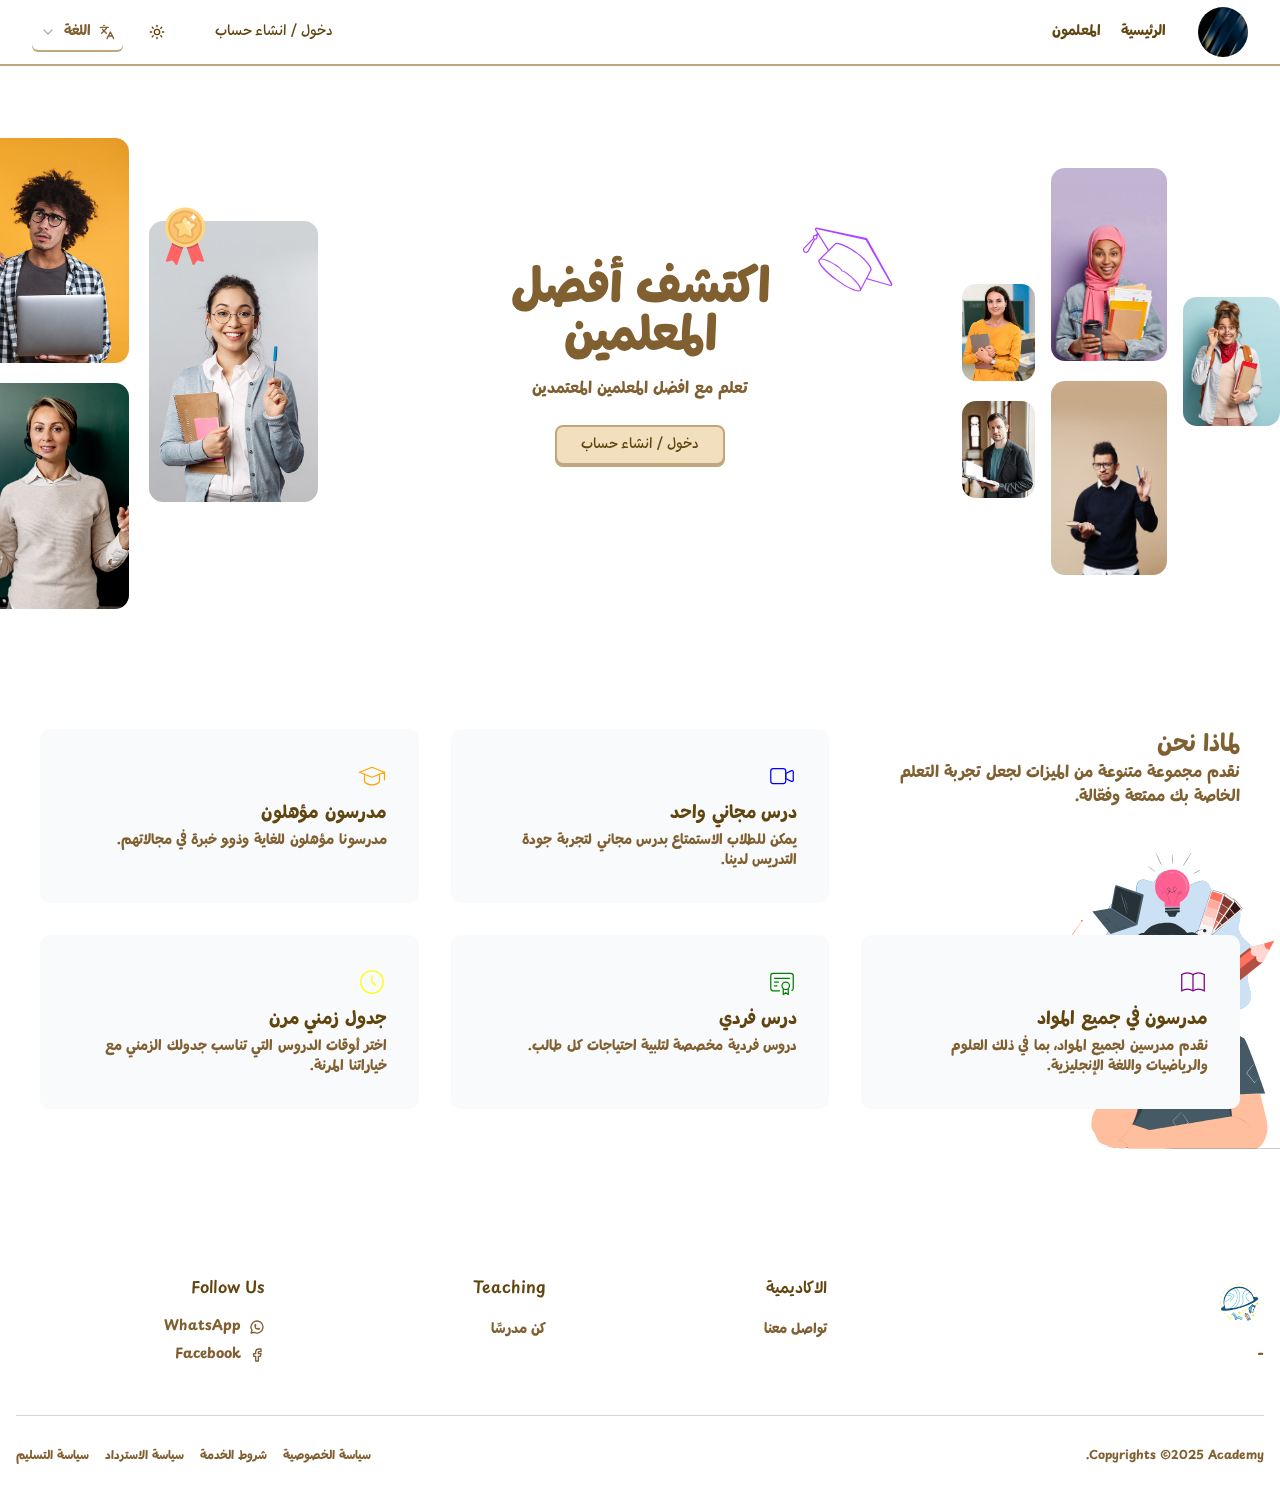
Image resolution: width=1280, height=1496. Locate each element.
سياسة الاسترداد (144, 1456)
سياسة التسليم (52, 1456)
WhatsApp (202, 1327)
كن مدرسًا (518, 1329)
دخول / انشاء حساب (274, 31)
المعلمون (1076, 31)
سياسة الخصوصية (327, 1456)
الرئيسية (1143, 31)
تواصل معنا (795, 1329)
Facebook (208, 1355)
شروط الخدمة (233, 1456)
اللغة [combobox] (77, 31)
